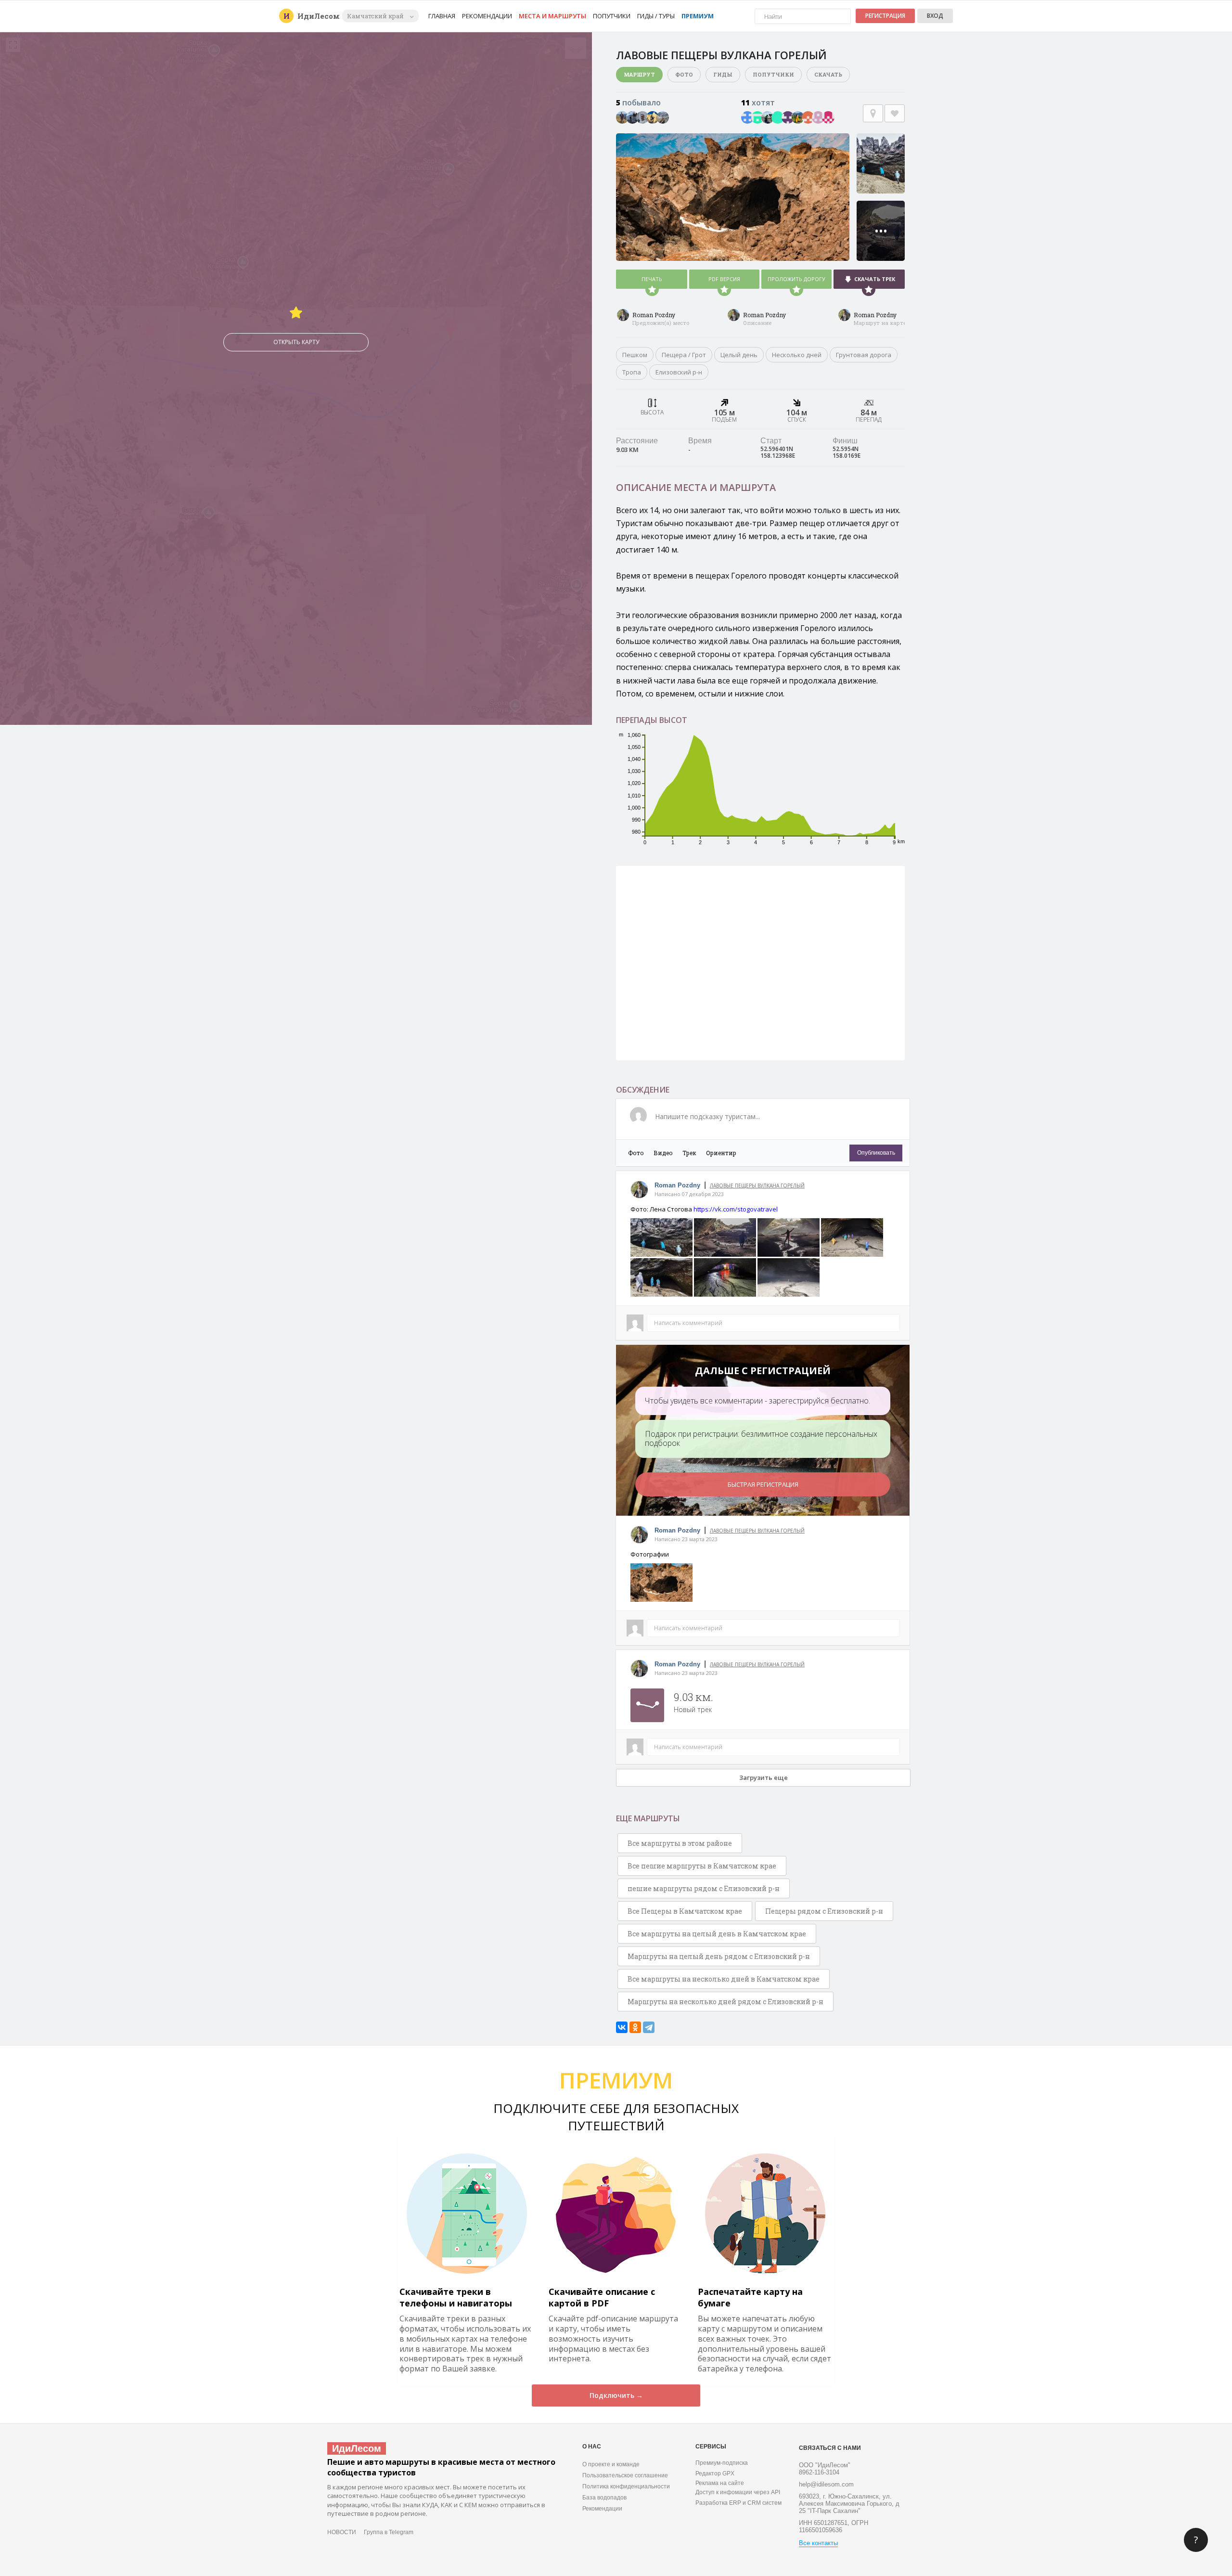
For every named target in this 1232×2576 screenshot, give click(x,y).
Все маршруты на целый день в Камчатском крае (717, 1934)
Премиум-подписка (722, 2463)
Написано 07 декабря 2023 (689, 1194)
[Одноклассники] (635, 2027)
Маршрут (639, 74)
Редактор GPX (715, 2473)
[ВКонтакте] (622, 2027)
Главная (442, 16)
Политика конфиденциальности (626, 2486)
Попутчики (612, 16)
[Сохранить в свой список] (895, 113)
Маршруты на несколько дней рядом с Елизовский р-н (725, 2002)
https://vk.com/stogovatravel (736, 1209)
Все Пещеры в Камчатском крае (685, 1911)
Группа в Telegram (389, 2532)
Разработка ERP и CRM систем (738, 2503)
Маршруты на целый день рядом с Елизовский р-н (719, 1956)
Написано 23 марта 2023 (686, 1539)
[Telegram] (649, 2027)
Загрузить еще (764, 1777)
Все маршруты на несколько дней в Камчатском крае (724, 1979)
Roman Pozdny (654, 315)
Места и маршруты (552, 16)
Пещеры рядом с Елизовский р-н (824, 1911)
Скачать (828, 74)
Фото (684, 74)
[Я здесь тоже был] (873, 113)
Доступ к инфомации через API (738, 2492)
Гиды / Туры (656, 16)
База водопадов (604, 2498)
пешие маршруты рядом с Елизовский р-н (704, 1888)
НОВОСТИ (342, 2532)
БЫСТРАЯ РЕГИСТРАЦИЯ (763, 1484)
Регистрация (885, 16)
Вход (935, 16)
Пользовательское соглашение (625, 2475)
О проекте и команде (611, 2464)
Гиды (723, 74)
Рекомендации (487, 16)
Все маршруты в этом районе (680, 1843)
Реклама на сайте (720, 2483)
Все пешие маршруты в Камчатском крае (702, 1866)
